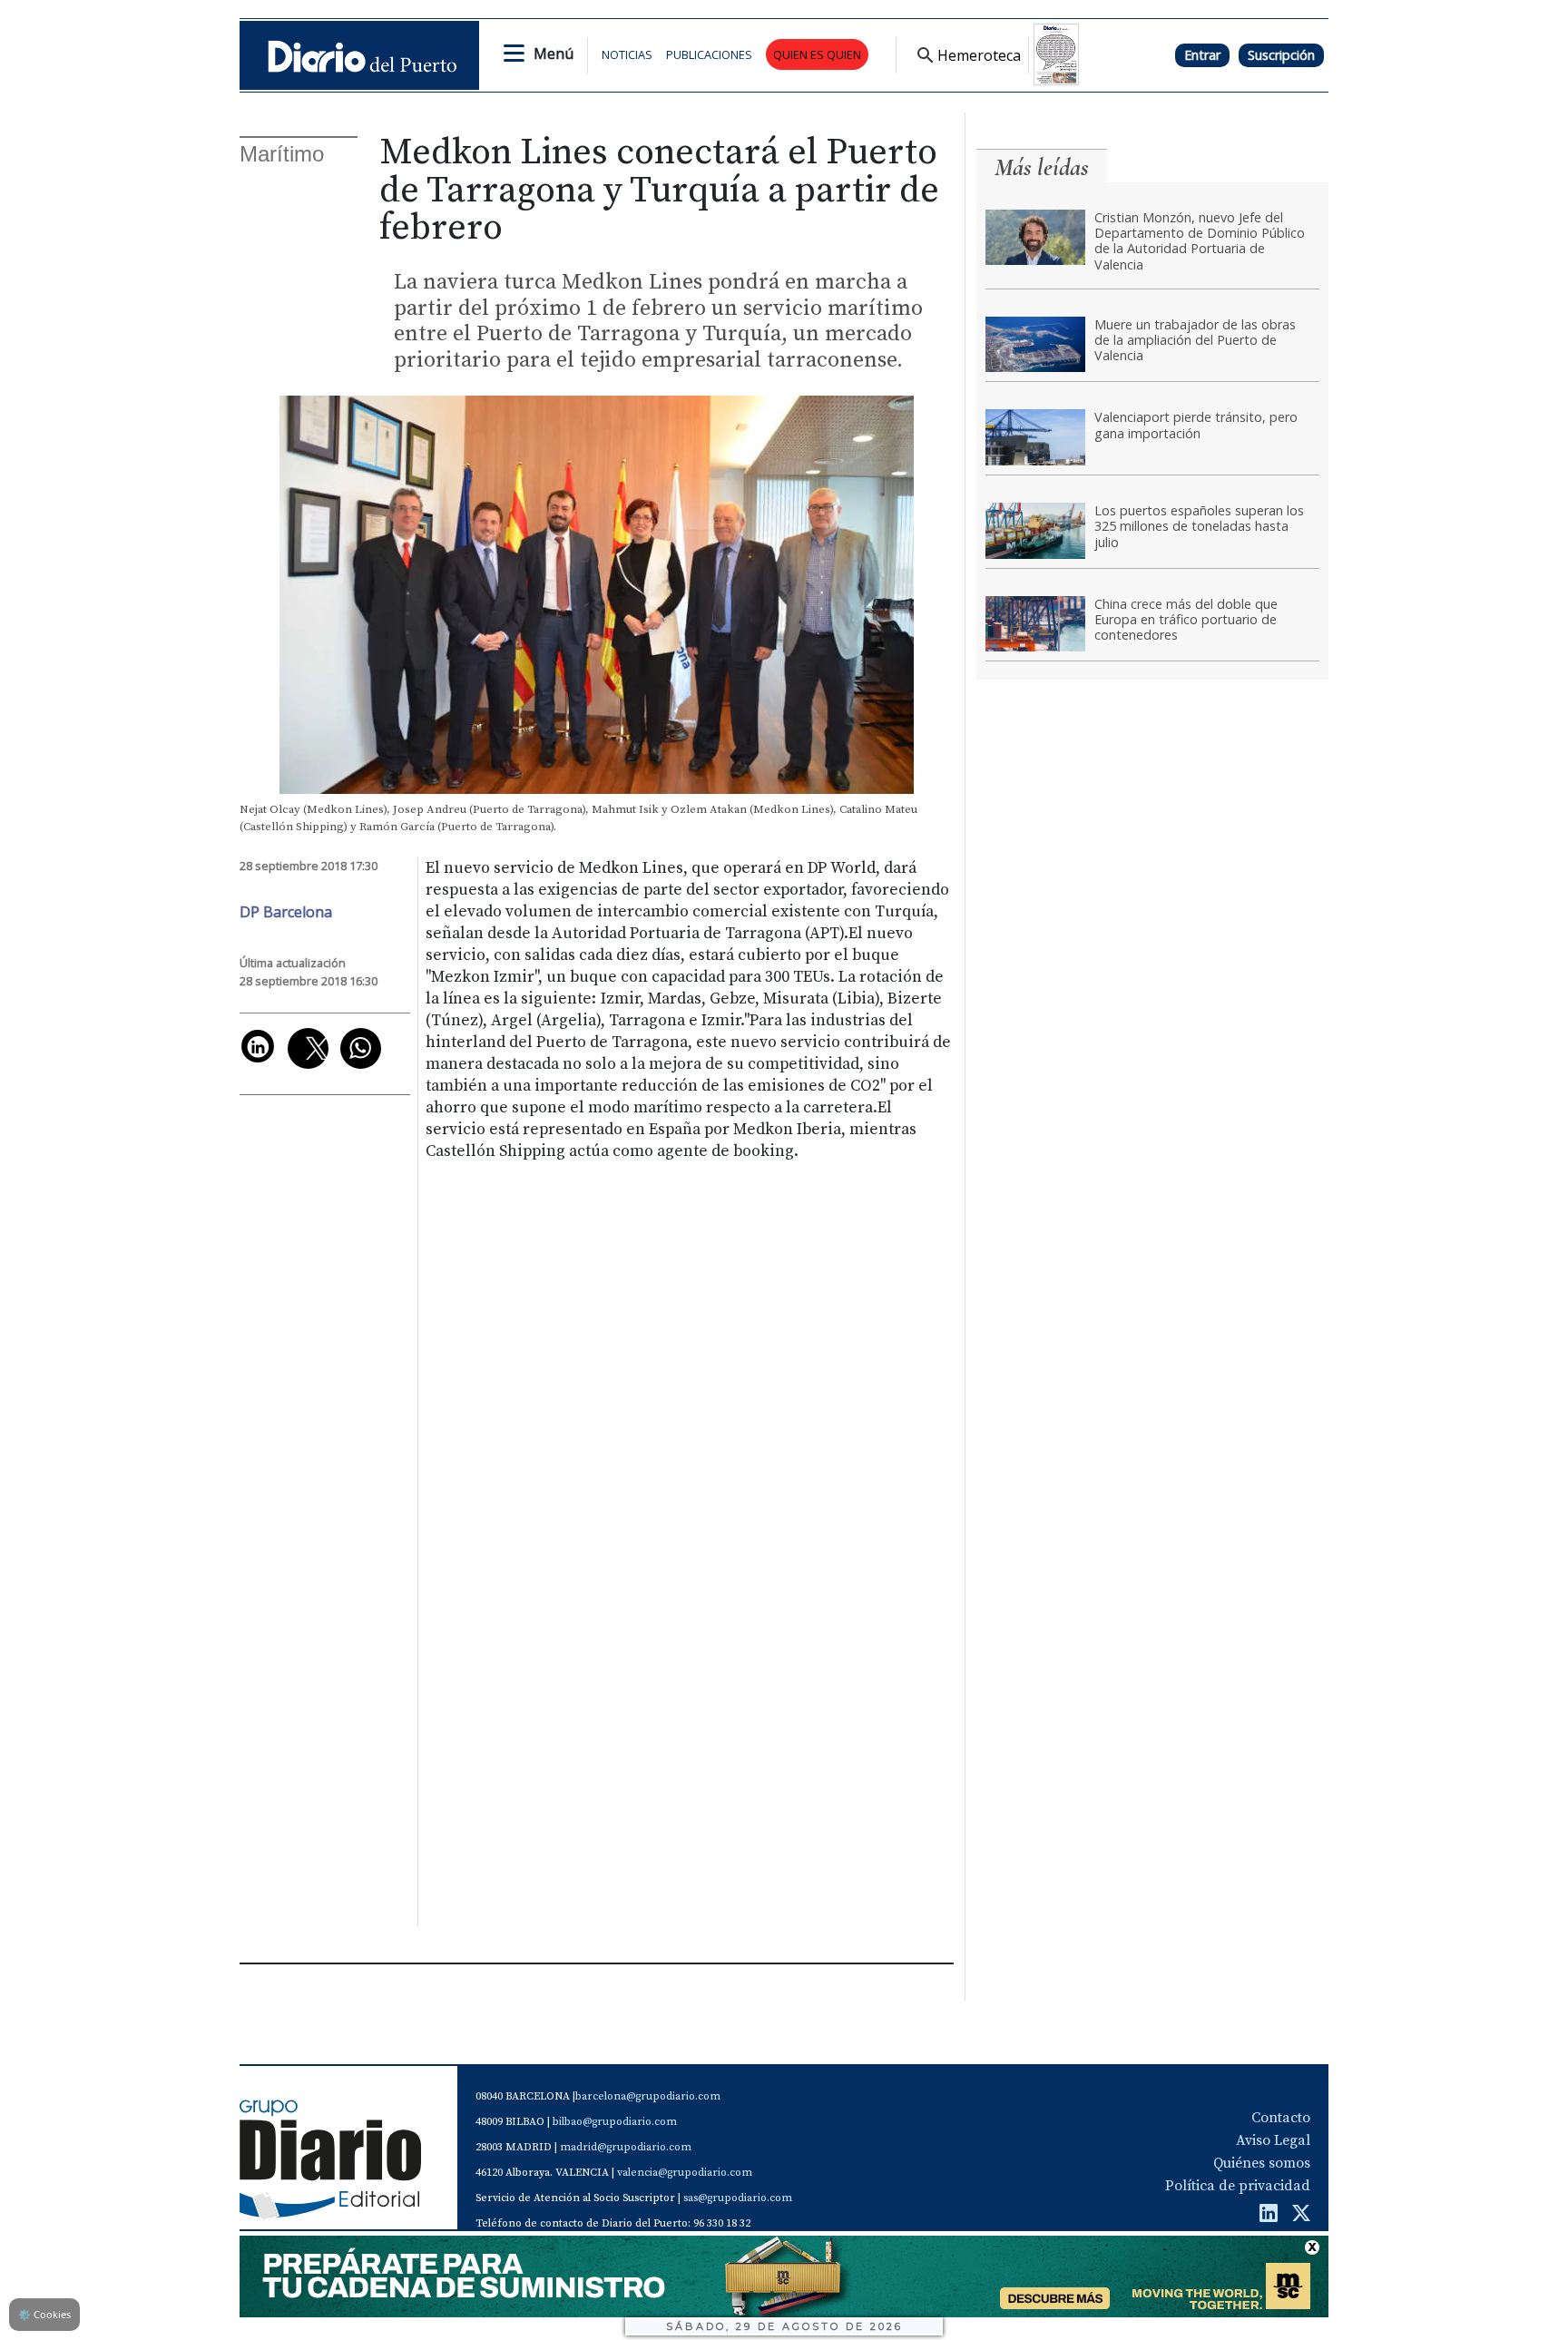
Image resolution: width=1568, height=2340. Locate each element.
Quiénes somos (1262, 2163)
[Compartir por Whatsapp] (361, 1048)
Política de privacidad (1238, 2186)
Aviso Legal (1273, 2140)
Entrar (1202, 55)
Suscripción (1281, 55)
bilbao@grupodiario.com (615, 2122)
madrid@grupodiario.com (626, 2147)
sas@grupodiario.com (738, 2198)
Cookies (44, 2314)
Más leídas (1042, 167)
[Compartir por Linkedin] (258, 1046)
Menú (554, 54)
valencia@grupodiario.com (685, 2173)
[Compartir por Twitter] (308, 1048)
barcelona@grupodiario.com (648, 2096)
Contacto (1281, 2118)
